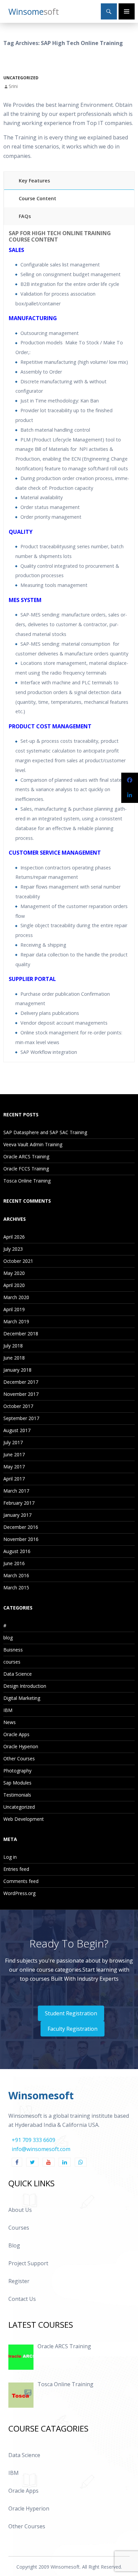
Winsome (34, 11)
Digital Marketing (22, 1698)
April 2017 (14, 1479)
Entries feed (16, 1869)
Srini (13, 86)
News (10, 1722)
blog (8, 1638)
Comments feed (21, 1881)
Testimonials (17, 1795)
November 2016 (21, 1539)
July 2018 (13, 1346)
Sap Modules (17, 1783)
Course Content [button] (38, 198)
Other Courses (19, 1758)
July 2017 (13, 1442)
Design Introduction (25, 1686)
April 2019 (14, 1309)
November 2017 (21, 1394)
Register (19, 2281)
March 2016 (16, 1575)
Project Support (28, 2263)
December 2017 (21, 1382)
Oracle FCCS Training (26, 1169)
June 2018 (14, 1358)
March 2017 (16, 1491)
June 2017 (14, 1454)
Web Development (24, 1819)
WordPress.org (19, 1893)
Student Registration (71, 2013)
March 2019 (16, 1321)
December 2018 (21, 1334)
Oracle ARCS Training (26, 1156)
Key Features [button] (34, 181)
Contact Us (22, 2299)
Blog (14, 2245)
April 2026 (14, 1237)
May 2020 (14, 1273)
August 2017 (17, 1430)
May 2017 (14, 1467)
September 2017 (21, 1418)
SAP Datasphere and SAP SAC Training (45, 1132)
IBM (8, 1710)
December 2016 (21, 1527)
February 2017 (19, 1503)
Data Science (18, 1674)
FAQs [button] (25, 216)
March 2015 (16, 1587)
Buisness (13, 1650)
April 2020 (14, 1285)
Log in (10, 1857)
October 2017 (18, 1406)
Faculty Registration (73, 2029)
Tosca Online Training (27, 1181)
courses (12, 1662)
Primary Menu (127, 11)
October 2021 (18, 1261)
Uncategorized (21, 78)
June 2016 (14, 1563)
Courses (19, 2228)
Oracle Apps (16, 1734)
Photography (17, 1771)
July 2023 (13, 1249)
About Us (20, 2210)
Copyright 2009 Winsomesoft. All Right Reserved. (69, 2567)
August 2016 (17, 1551)
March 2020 (16, 1297)
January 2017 (17, 1515)
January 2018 (17, 1370)
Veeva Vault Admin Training (33, 1144)
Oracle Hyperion (21, 1746)
